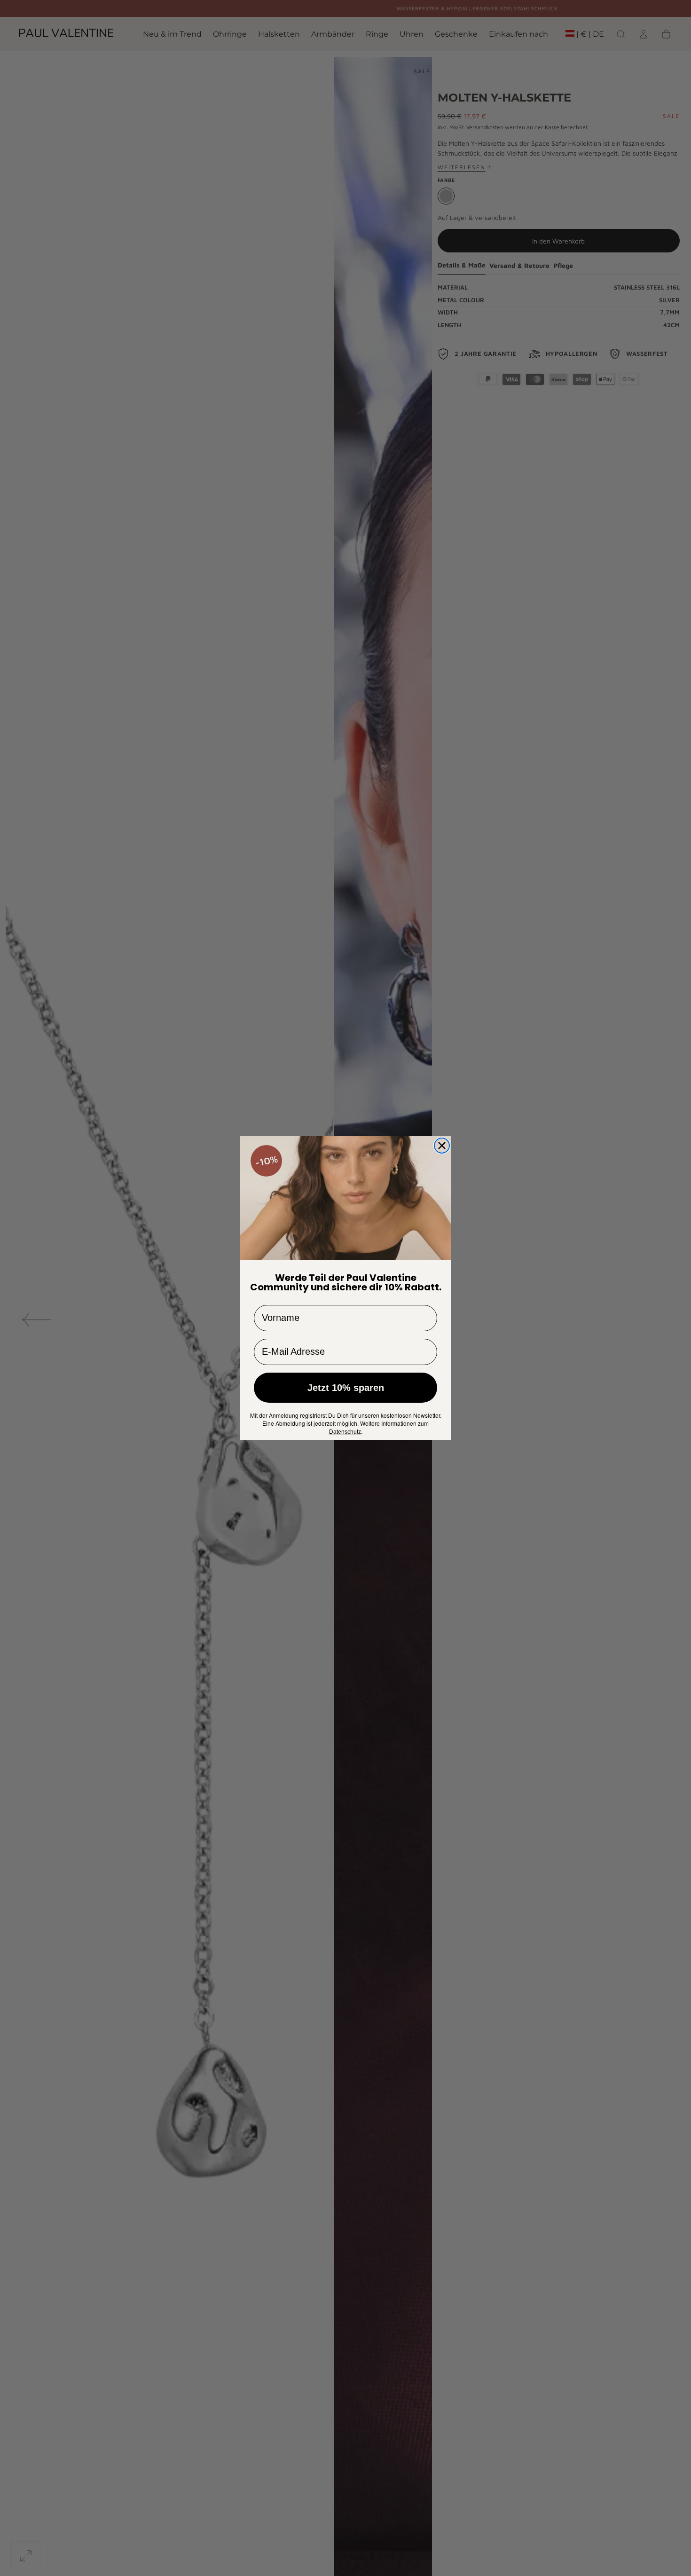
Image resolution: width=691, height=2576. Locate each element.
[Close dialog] (442, 1146)
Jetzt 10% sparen (346, 1388)
